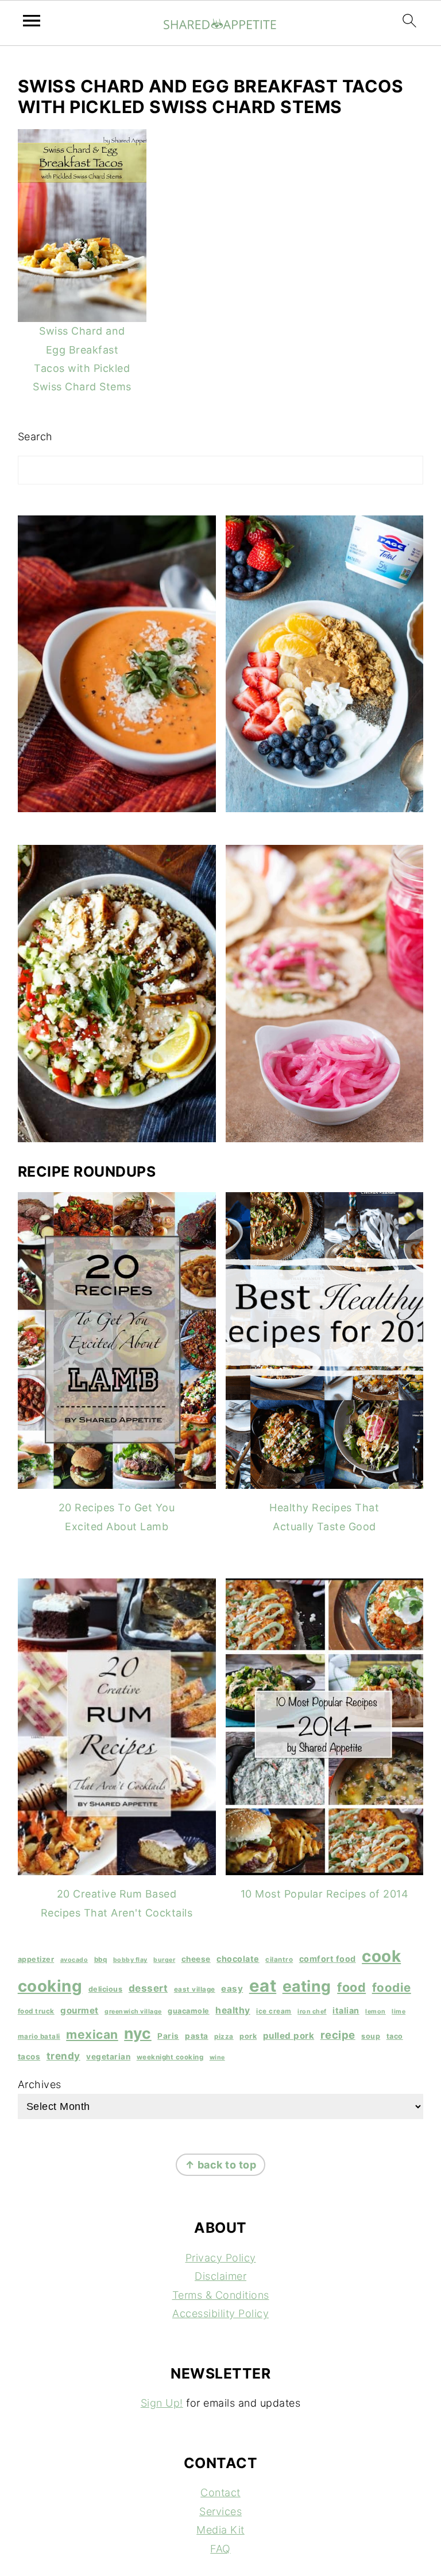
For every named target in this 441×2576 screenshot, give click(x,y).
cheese (196, 1959)
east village (195, 1989)
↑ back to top (221, 2165)
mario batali (39, 2036)
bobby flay (130, 1960)
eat (263, 1986)
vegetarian (108, 2057)
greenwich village (133, 2011)
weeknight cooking (170, 2057)
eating (307, 1986)
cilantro (279, 1960)
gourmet (80, 2010)
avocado (74, 1960)
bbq (101, 1960)
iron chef (312, 2011)
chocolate (238, 1959)
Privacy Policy (221, 2258)
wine (217, 2057)
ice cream (274, 2011)
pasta (197, 2036)
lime (399, 2011)
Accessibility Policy (220, 2313)
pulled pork (289, 2036)
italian (346, 2010)
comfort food (328, 1959)
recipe (338, 2035)
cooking (50, 1986)
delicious (106, 1989)
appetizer (36, 1959)
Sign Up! (162, 2403)
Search (35, 437)
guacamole (189, 2011)
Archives (40, 2084)
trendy (63, 2056)
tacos (29, 2057)
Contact (220, 2492)
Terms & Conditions (221, 2295)
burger (164, 1960)
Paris (168, 2036)
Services (220, 2511)
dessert (148, 1988)
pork (248, 2036)
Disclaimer (220, 2276)
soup (371, 2036)
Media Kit (220, 2530)
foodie (392, 1987)
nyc (138, 2033)
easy (232, 1989)
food (351, 1987)
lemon (376, 2011)
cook (381, 1956)
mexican (92, 2034)
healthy (233, 2010)
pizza (224, 2036)
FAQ (220, 2549)
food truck (36, 2011)
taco (395, 2036)
